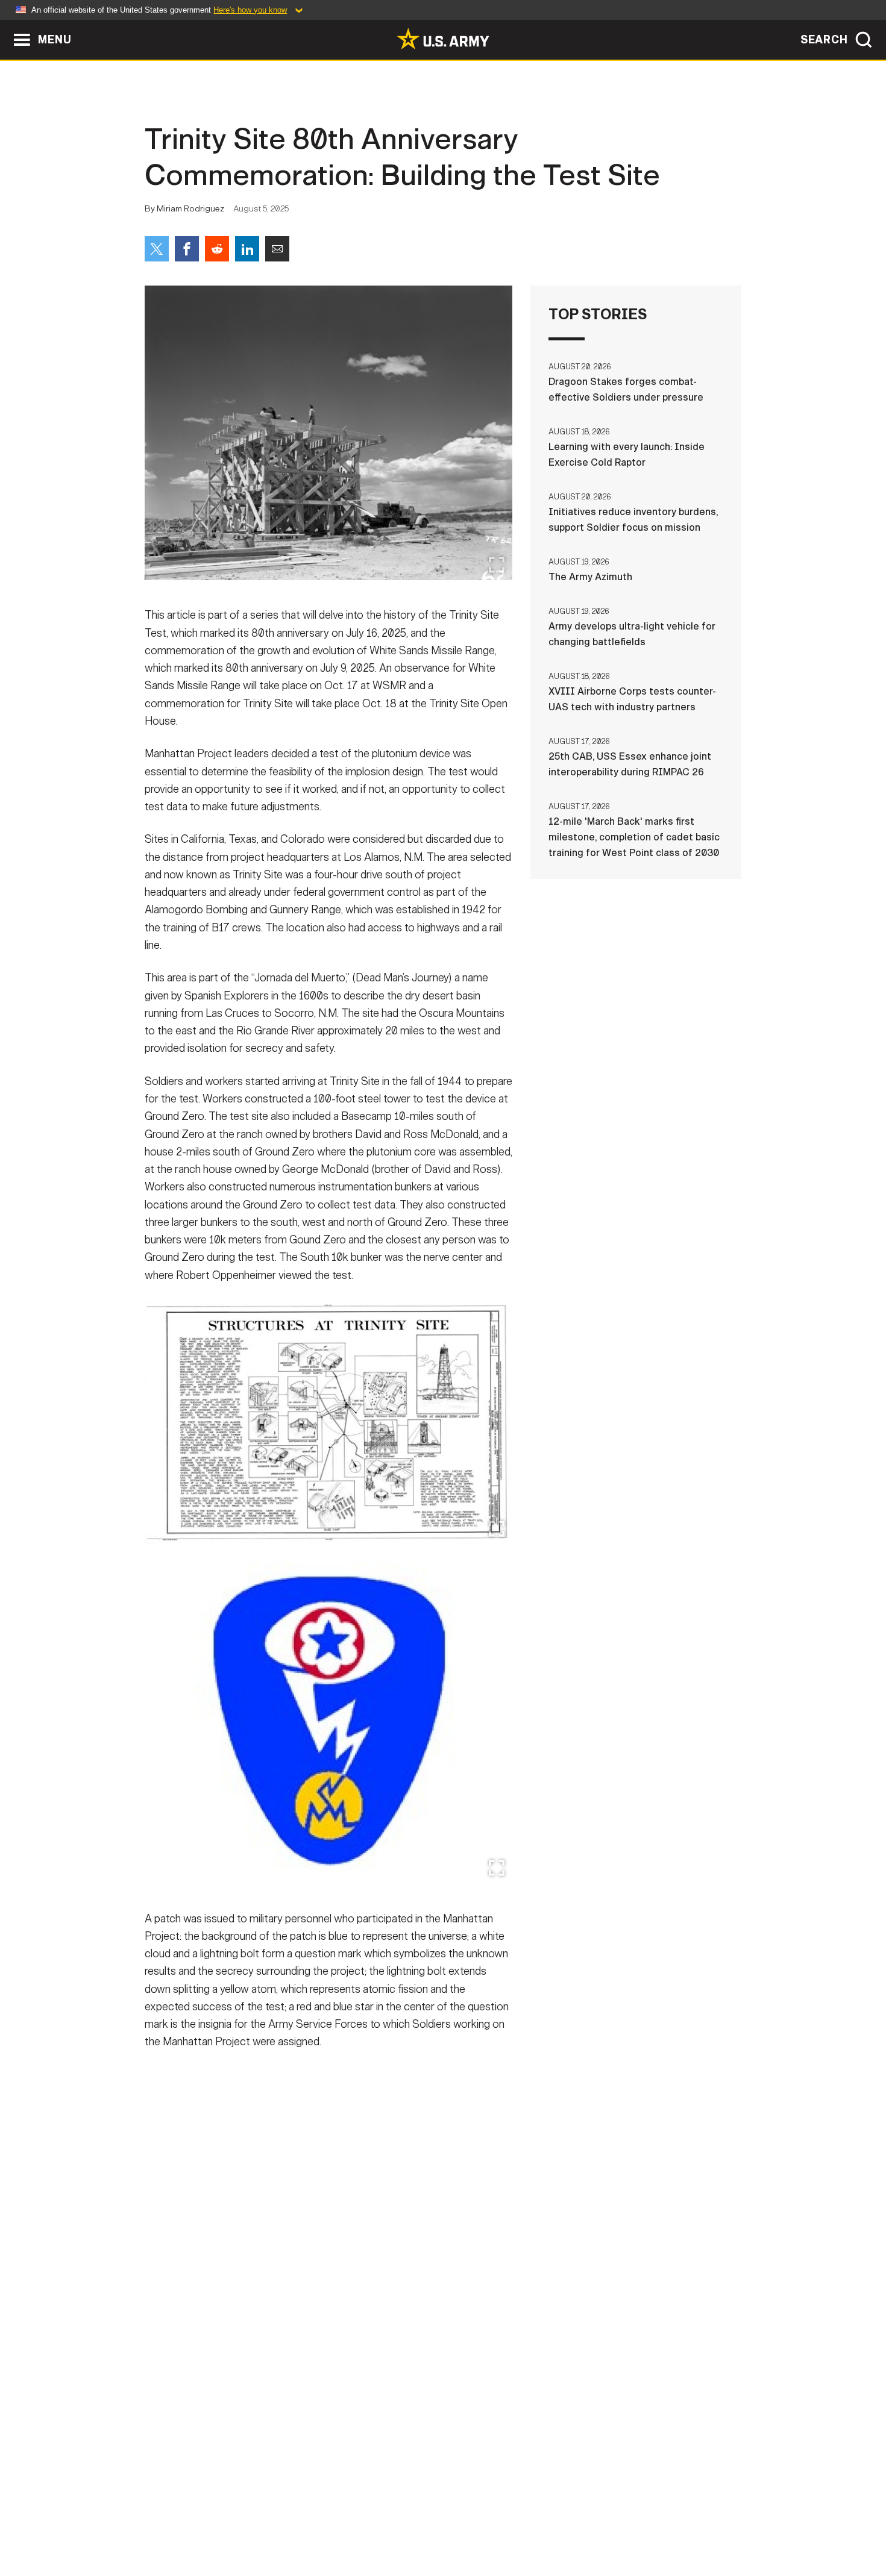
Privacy (302, 2523)
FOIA (517, 2523)
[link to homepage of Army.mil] (443, 39)
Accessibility (453, 2523)
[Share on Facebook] (187, 249)
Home (179, 2523)
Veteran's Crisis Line (670, 2523)
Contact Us (237, 2523)
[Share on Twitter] (157, 249)
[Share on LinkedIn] (247, 249)
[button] (6, 26)
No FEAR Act (574, 2523)
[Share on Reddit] (217, 249)
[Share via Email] (277, 249)
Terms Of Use (370, 2523)
